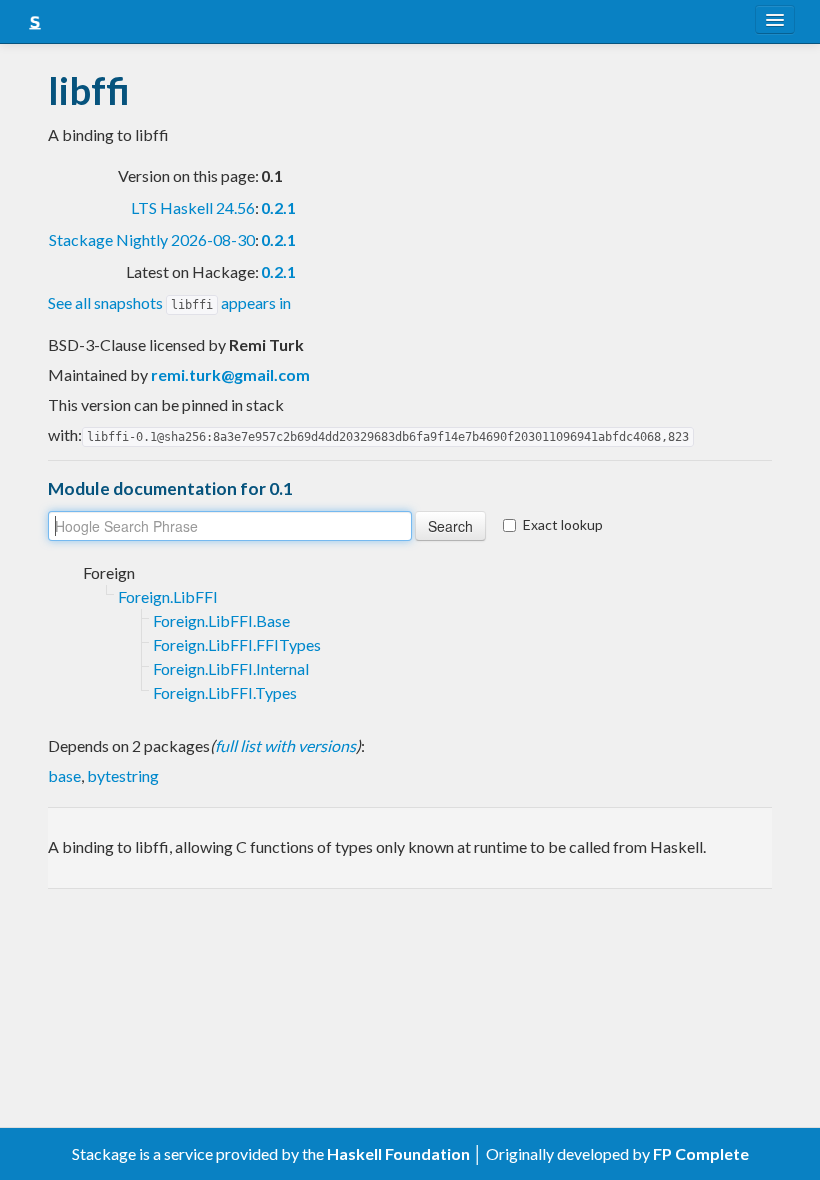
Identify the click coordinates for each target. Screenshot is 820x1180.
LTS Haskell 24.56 (193, 207)
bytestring (123, 775)
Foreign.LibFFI (168, 596)
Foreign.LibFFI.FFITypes (237, 644)
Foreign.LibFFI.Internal (231, 668)
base (64, 775)
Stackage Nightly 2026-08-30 (152, 239)
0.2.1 (278, 207)
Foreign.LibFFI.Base (221, 620)
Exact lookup (563, 524)
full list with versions (285, 745)
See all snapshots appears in (169, 302)
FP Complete (701, 1153)
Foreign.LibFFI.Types (225, 692)
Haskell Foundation (398, 1153)
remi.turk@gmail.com (230, 374)
